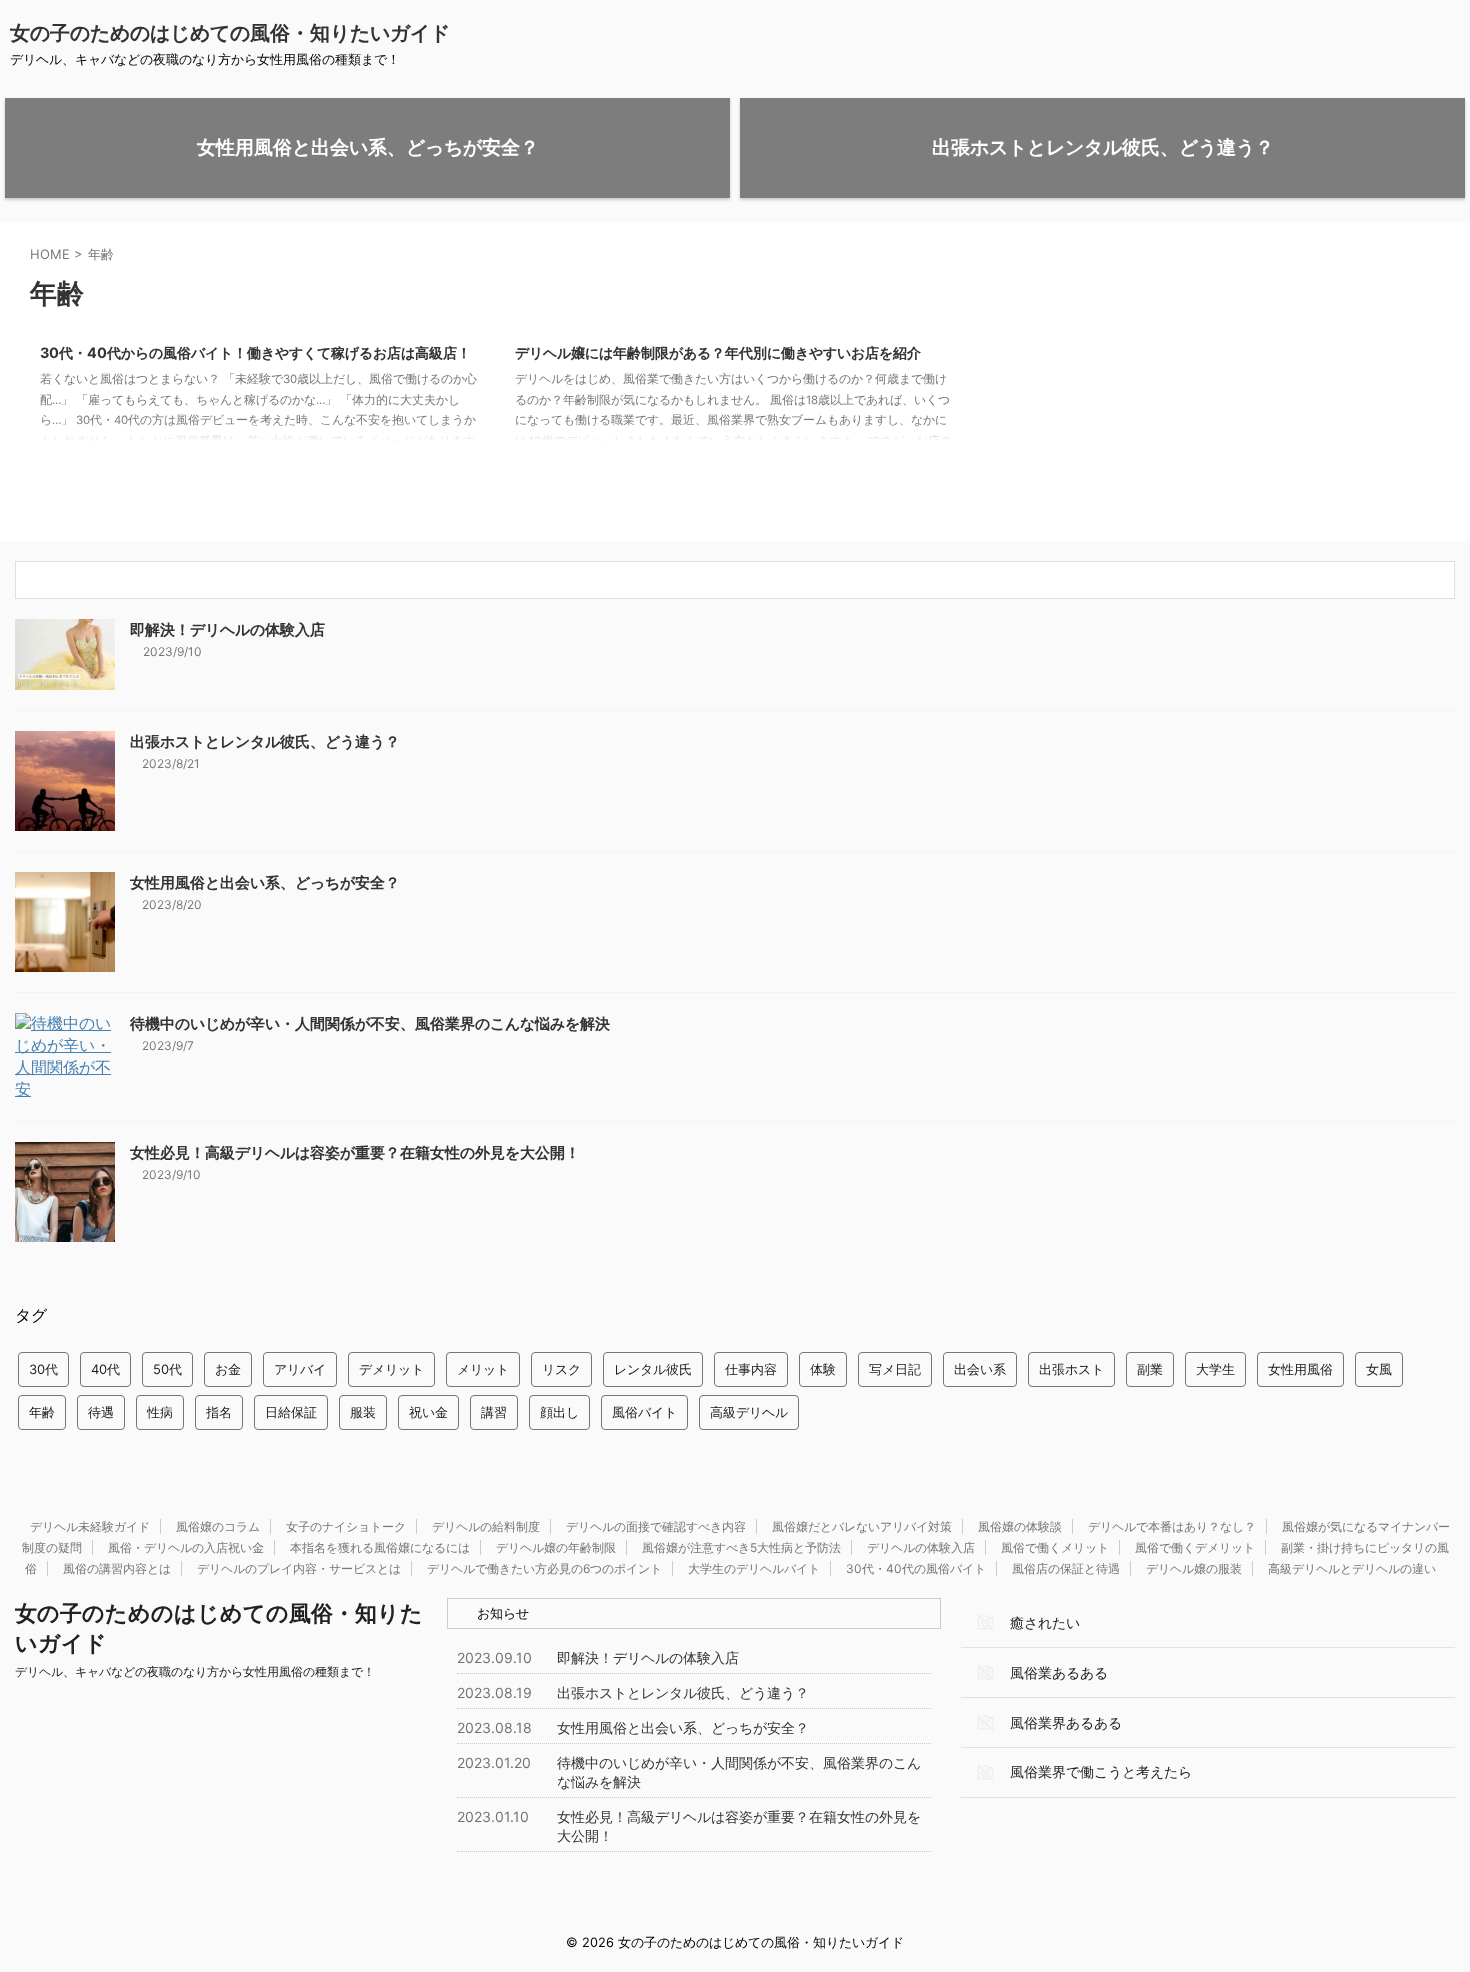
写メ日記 (895, 1369)
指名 (219, 1412)
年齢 (42, 1412)
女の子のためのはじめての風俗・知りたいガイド (230, 33)
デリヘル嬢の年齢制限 (556, 1547)
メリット (483, 1369)
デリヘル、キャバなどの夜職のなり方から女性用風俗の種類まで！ (195, 1671)
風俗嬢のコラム (218, 1526)
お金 (228, 1369)
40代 (105, 1369)
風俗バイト (644, 1412)
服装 (363, 1412)
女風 (1379, 1369)
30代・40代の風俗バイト (916, 1568)
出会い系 (980, 1369)
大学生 (1215, 1369)
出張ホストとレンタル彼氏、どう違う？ (265, 741)
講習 (494, 1412)
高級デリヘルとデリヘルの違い (1352, 1568)
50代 (167, 1369)
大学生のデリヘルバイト (754, 1568)
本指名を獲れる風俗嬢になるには (380, 1547)
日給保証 (291, 1412)
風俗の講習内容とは (117, 1568)
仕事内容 (751, 1369)
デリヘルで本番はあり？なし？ (1172, 1526)
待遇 (101, 1412)
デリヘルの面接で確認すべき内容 (656, 1526)
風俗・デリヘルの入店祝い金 (186, 1547)
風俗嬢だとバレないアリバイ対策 (862, 1526)
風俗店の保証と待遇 (1066, 1568)
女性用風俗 (1300, 1369)
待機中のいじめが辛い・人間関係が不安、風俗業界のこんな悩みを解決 (370, 1023)
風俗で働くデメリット (1195, 1547)
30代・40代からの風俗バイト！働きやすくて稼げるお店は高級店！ (255, 352)
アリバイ (300, 1369)
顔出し (559, 1412)
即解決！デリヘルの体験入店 (227, 629)
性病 (160, 1412)
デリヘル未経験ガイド (90, 1526)
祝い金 (428, 1412)
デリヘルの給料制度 (486, 1526)
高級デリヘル (749, 1412)
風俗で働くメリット (1055, 1547)
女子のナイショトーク (346, 1526)
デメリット (391, 1369)
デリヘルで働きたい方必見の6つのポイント (544, 1568)
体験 (823, 1369)
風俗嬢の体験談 (1020, 1526)
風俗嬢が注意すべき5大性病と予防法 (741, 1547)
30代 (43, 1369)
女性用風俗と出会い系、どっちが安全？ (265, 882)
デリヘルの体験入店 (921, 1547)
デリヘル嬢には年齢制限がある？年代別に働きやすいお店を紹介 (718, 352)
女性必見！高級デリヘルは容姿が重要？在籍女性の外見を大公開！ (355, 1152)
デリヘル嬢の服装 (1194, 1568)
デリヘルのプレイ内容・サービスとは (299, 1568)
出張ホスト (1071, 1369)
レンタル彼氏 (653, 1369)
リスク (561, 1369)
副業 (1150, 1369)
